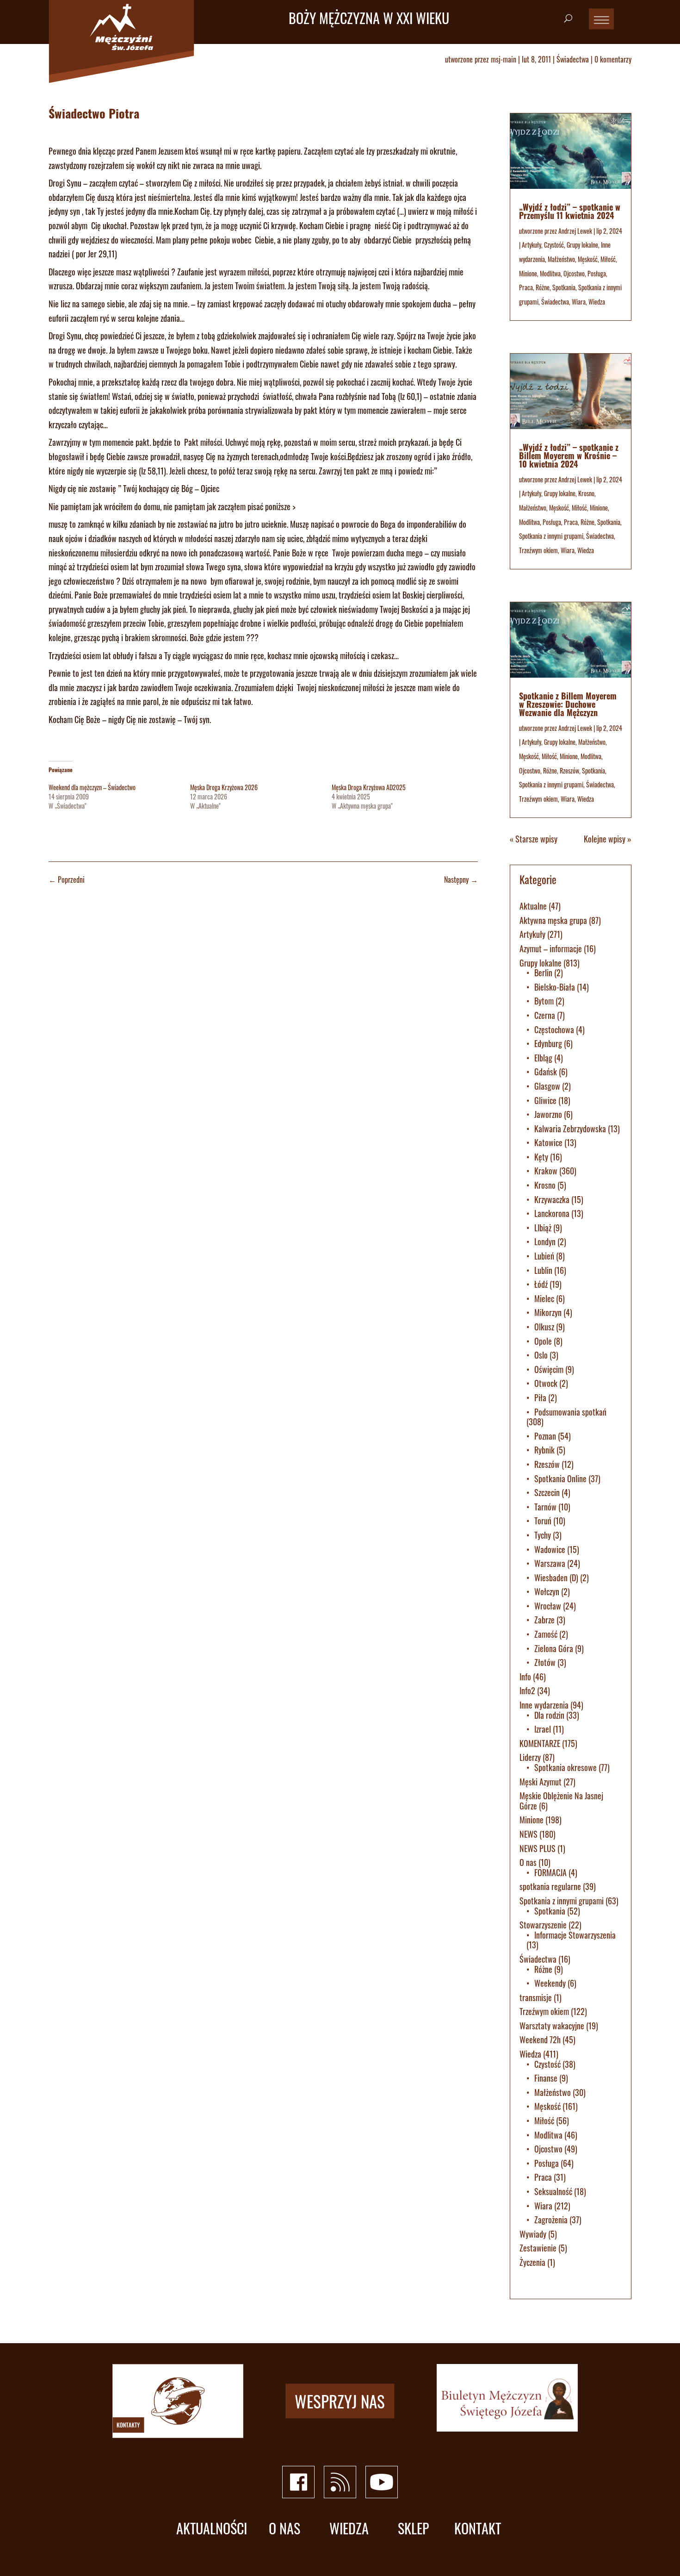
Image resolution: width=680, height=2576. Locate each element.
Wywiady (533, 2234)
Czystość (554, 245)
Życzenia (532, 2262)
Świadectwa (573, 59)
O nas (528, 1862)
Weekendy (550, 1983)
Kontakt (478, 2529)
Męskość (588, 259)
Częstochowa (554, 1029)
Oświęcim (549, 1369)
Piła (540, 1397)
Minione (528, 273)
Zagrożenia (551, 2220)
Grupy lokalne (582, 245)
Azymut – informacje (551, 948)
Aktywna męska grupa (553, 920)
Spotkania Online (560, 1478)
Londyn (545, 1241)
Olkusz (544, 1327)
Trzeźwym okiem (538, 550)
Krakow (546, 1171)
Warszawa (550, 1563)
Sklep (413, 2529)
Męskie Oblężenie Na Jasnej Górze (561, 1801)
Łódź (541, 1284)
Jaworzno (548, 1114)
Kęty (541, 1157)
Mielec (544, 1298)
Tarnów (545, 1507)
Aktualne (533, 906)
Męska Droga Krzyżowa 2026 (224, 787)
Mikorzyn (548, 1312)
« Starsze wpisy (534, 839)
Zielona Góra (554, 1648)
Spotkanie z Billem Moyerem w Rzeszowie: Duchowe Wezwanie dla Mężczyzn (568, 704)
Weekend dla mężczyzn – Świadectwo (92, 787)
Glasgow (547, 1086)
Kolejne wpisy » (608, 839)
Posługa (597, 273)
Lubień (544, 1256)
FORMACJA (550, 1872)
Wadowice (550, 1549)
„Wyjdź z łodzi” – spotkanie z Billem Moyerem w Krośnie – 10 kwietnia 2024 (569, 455)
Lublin (543, 1270)
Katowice (548, 1142)
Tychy (543, 1535)
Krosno (586, 493)
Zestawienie (538, 2248)
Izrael (543, 1729)
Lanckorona (552, 1213)
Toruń (543, 1521)
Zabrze (544, 1620)
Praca (526, 287)
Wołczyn (547, 1591)
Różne (543, 287)
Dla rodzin (549, 1715)
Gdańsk (546, 1072)
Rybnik (544, 1450)
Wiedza (597, 302)
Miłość (608, 259)
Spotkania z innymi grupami (551, 536)
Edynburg (548, 1043)
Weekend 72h (540, 2040)
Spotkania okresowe (566, 1767)
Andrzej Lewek (575, 231)
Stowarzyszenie (543, 1925)
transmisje (536, 1997)
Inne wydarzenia (544, 1705)
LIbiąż (543, 1228)
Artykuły (532, 245)
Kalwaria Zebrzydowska (570, 1129)
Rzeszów (569, 770)
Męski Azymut (541, 1782)
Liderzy (530, 1757)
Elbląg (543, 1058)
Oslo (541, 1355)
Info (525, 1677)
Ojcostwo (574, 273)
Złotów (545, 1662)
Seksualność (553, 2191)
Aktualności (212, 2529)
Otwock (546, 1383)
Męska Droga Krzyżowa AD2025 (369, 787)
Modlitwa (550, 273)
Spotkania (564, 287)
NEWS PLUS (538, 1848)
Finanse (546, 2078)
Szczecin (547, 1492)
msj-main (504, 59)
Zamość (546, 1634)
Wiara (579, 302)
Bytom (544, 1001)
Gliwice (545, 1100)
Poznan (545, 1436)
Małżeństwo (561, 259)
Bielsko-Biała (555, 987)
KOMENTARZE (540, 1743)
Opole (543, 1341)
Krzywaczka (552, 1199)
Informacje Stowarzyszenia (575, 1935)
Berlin (543, 973)
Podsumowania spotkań (570, 1412)
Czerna (545, 1015)
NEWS (529, 1834)
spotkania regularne (550, 1886)
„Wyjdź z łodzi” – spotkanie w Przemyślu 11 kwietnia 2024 (570, 211)
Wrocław (548, 1606)
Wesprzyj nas (340, 2401)
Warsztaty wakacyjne (552, 2026)
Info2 (527, 1690)
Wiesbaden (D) (556, 1578)
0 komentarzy (613, 59)
